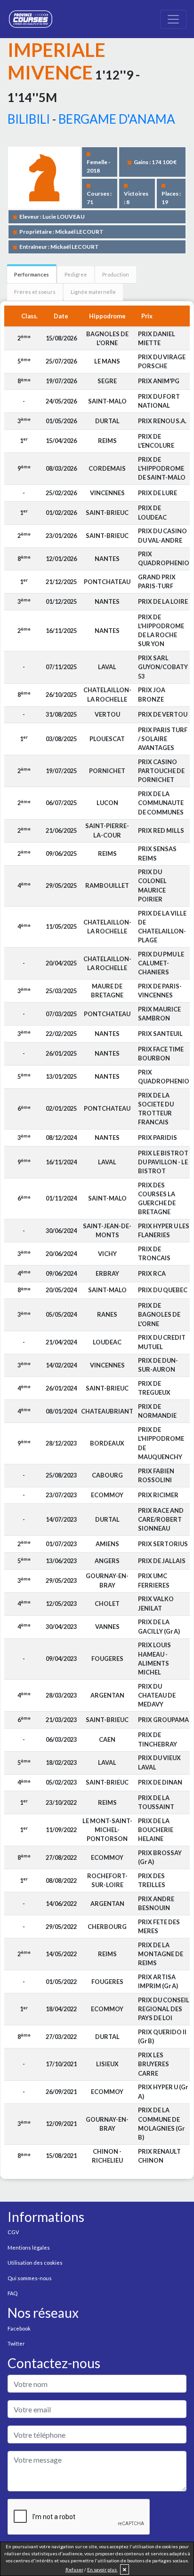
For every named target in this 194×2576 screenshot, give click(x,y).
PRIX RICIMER (158, 1495)
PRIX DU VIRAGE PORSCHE (162, 361)
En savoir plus (102, 2569)
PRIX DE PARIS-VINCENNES (160, 991)
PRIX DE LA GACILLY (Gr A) (159, 1626)
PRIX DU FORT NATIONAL (159, 401)
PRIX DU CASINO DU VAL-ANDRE (162, 535)
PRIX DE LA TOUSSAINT (156, 1802)
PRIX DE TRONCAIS (154, 1253)
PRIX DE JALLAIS (162, 1561)
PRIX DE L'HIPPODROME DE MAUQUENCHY (161, 1443)
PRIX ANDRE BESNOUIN (156, 1903)
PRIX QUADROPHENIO (164, 558)
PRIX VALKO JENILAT (156, 1603)
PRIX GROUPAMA (163, 1720)
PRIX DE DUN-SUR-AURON (158, 1365)
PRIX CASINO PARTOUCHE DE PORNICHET (161, 771)
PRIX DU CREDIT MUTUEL (162, 1342)
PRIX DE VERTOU (163, 714)
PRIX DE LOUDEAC (152, 512)
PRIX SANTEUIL (160, 1034)
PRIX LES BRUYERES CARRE (154, 2064)
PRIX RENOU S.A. (162, 421)
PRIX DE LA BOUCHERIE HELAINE (156, 1830)
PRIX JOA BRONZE (152, 694)
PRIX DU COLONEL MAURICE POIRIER (152, 885)
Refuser (74, 2569)
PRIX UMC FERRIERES (154, 1580)
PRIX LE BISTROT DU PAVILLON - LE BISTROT (163, 1162)
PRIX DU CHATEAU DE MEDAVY (157, 1695)
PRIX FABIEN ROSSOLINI (156, 1475)
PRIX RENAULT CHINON (159, 2156)
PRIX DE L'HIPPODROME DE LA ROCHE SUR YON (161, 631)
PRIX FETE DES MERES (159, 1926)
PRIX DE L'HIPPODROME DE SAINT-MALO (162, 468)
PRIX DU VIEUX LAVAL (159, 1762)
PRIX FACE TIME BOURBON (161, 1054)
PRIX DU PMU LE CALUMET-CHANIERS (161, 963)
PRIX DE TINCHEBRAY (158, 1739)
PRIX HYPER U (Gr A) (163, 2091)
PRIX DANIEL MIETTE (157, 338)
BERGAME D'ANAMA (117, 119)
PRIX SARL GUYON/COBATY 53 (163, 667)
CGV (13, 2232)
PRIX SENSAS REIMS (157, 853)
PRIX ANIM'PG (159, 381)
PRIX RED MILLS (161, 830)
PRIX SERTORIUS (163, 1544)
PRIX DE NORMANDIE (157, 1411)
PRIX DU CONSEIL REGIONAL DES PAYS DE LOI (164, 2009)
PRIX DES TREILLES (152, 1880)
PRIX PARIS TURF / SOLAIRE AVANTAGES (163, 739)
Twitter (16, 2343)
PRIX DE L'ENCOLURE (156, 441)
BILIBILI (29, 119)
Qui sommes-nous (30, 2278)
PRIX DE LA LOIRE (163, 601)
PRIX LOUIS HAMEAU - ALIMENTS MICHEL (154, 1659)
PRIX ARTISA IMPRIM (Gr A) (158, 1981)
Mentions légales (29, 2248)
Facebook (19, 2328)
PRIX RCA (152, 1273)
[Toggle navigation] (173, 19)
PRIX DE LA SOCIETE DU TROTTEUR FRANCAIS (156, 1109)
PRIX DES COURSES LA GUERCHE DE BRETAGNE (157, 1199)
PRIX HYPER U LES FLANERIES (164, 1230)
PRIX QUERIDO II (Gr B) (162, 2036)
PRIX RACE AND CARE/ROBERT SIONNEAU (161, 1519)
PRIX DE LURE (158, 493)
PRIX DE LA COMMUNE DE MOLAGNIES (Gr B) (161, 2124)
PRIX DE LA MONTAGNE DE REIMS (161, 1954)
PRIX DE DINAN (160, 1782)
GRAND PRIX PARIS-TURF (157, 581)
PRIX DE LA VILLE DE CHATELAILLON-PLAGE (162, 927)
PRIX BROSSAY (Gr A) (160, 1857)
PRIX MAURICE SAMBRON (159, 1014)
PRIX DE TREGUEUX (154, 1388)
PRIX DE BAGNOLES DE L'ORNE (159, 1314)
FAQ (12, 2293)
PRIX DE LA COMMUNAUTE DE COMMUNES (161, 803)
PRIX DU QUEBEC (163, 1290)
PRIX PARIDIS (158, 1138)
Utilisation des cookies (35, 2263)
